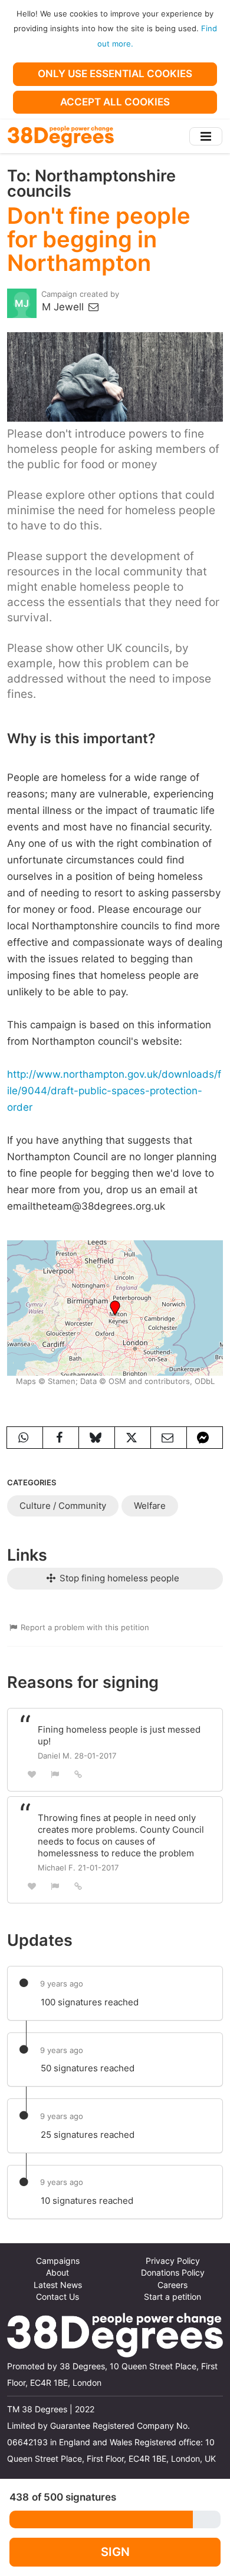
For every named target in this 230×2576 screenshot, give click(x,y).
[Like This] (32, 1774)
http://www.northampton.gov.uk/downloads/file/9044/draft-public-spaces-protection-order (114, 1091)
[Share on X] (133, 1438)
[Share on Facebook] (61, 1438)
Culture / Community (63, 1506)
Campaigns (58, 2261)
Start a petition (172, 2297)
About (57, 2273)
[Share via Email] (169, 1438)
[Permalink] (78, 1774)
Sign (115, 2552)
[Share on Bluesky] (97, 1438)
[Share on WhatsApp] (25, 1438)
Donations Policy (173, 2273)
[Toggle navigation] (206, 136)
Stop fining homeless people (118, 1578)
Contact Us (57, 2297)
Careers (172, 2285)
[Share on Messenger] (205, 1438)
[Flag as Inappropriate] (55, 1774)
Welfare (150, 1506)
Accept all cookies (115, 102)
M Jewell (64, 307)
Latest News (58, 2285)
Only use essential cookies (115, 74)
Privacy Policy (173, 2261)
